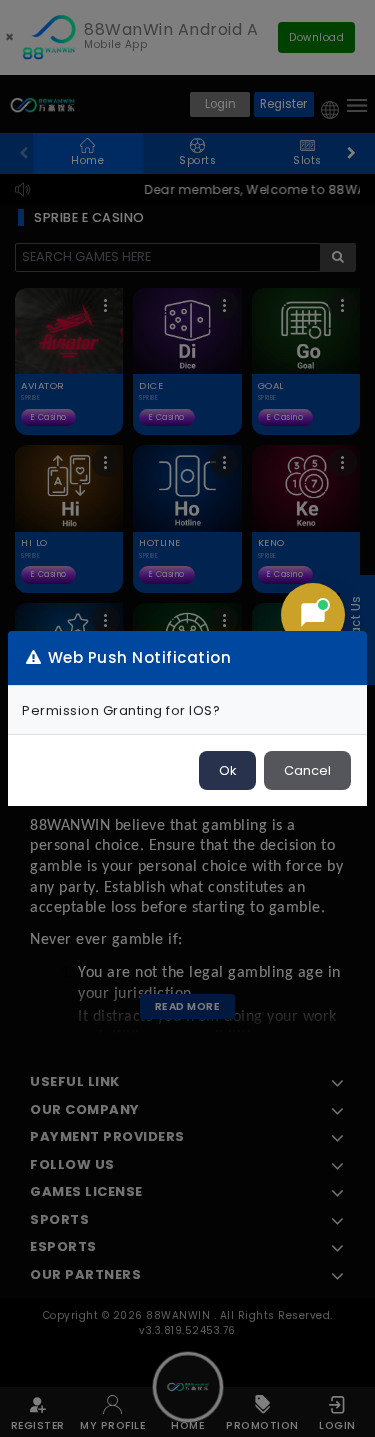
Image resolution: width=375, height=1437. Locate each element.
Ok (227, 770)
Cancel (307, 770)
